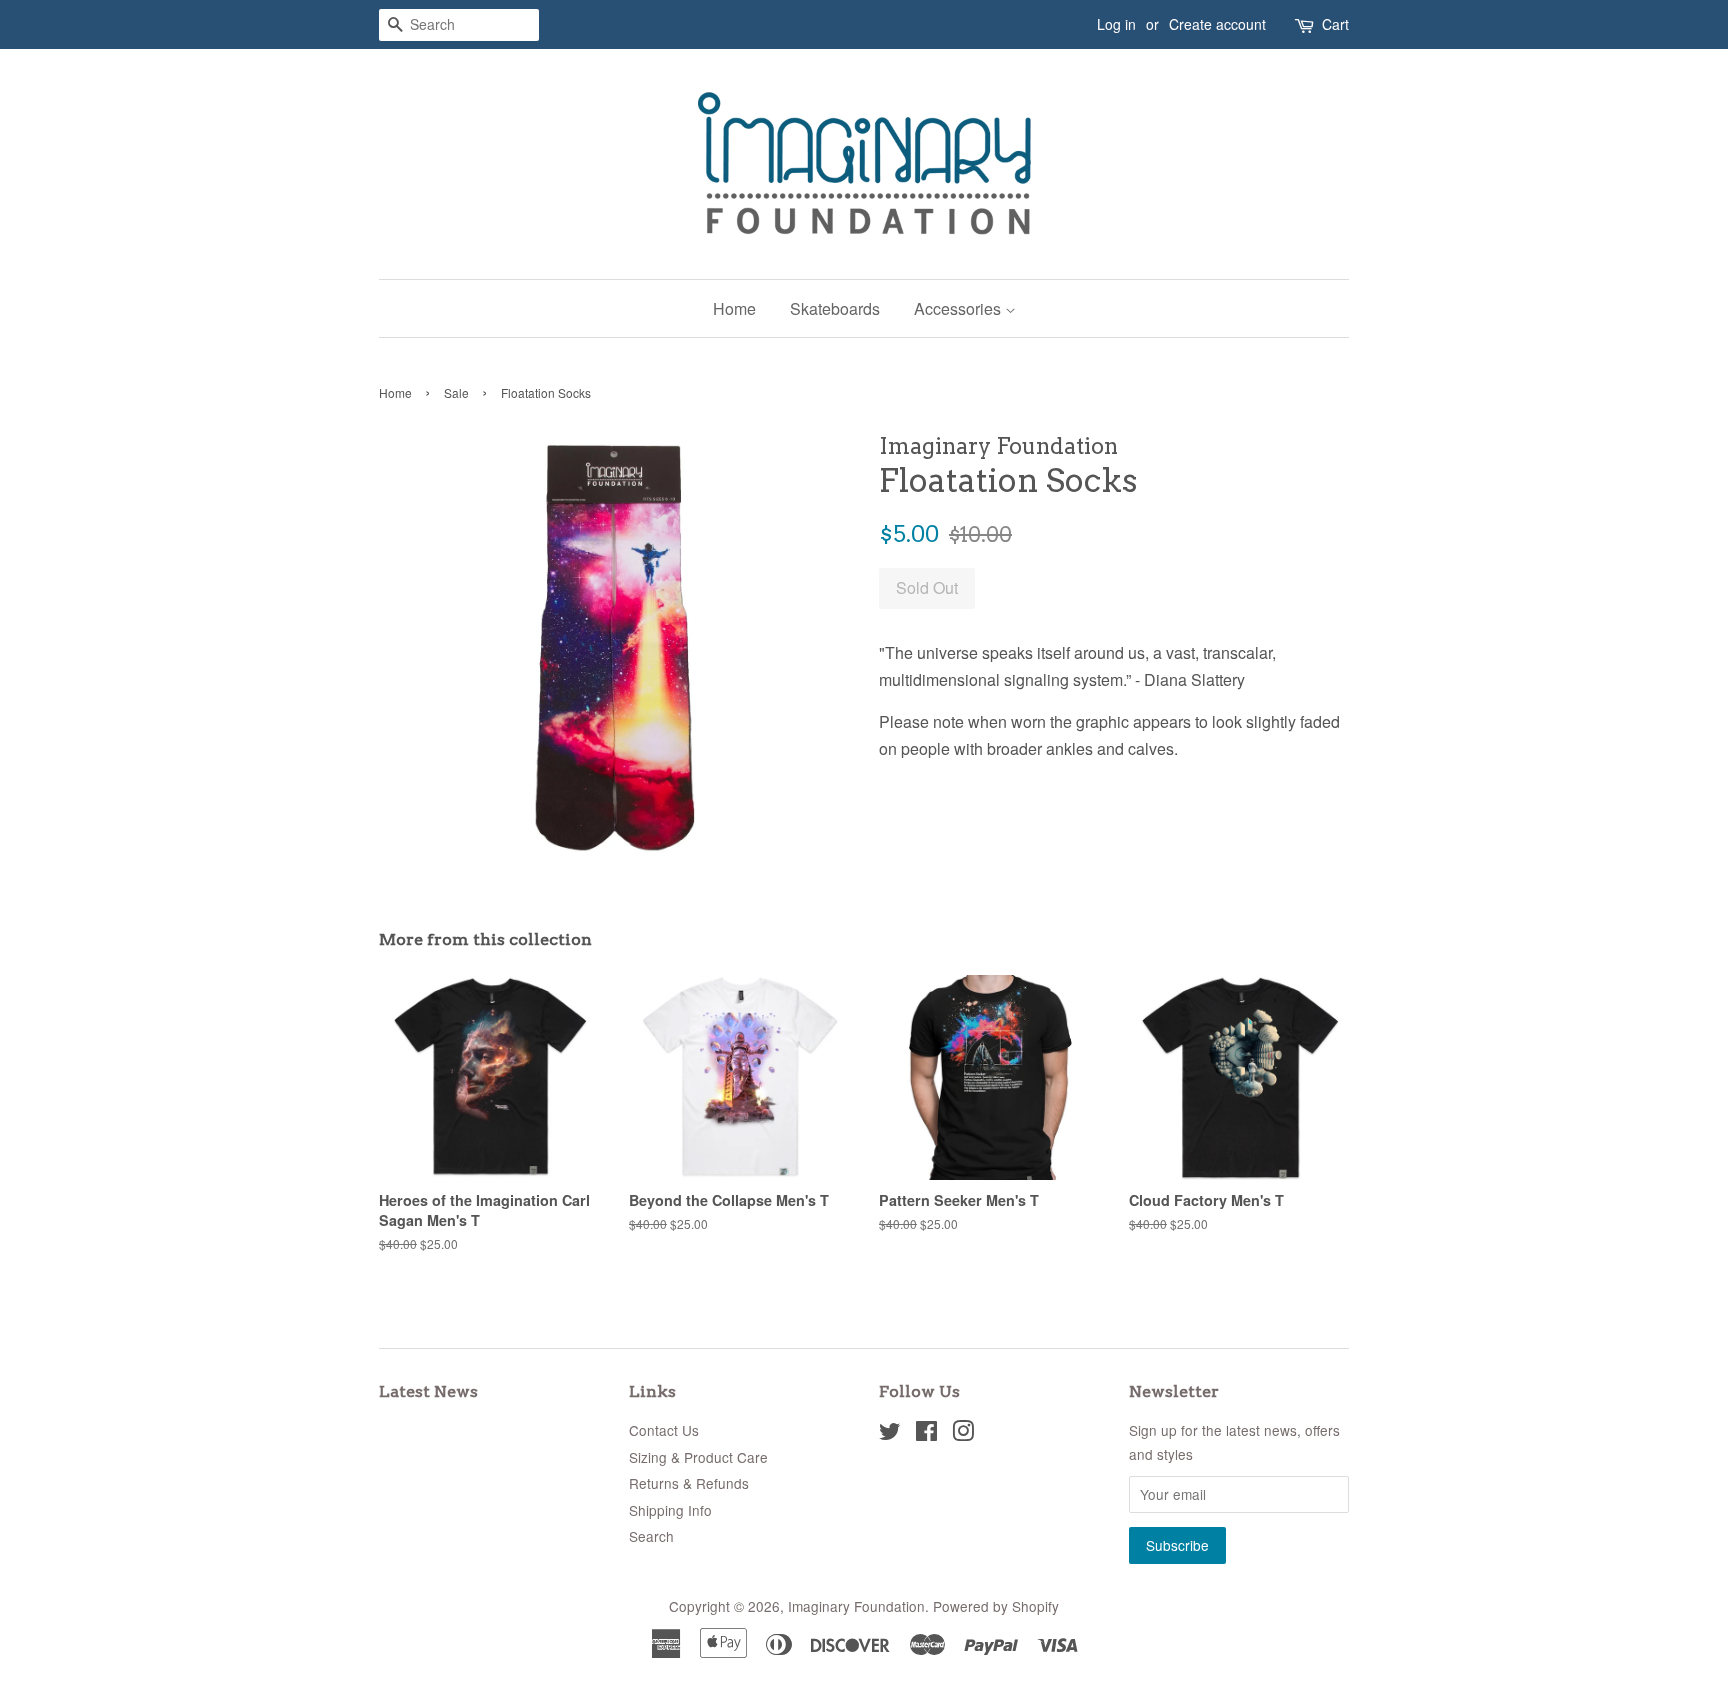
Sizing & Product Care (698, 1457)
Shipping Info (670, 1510)
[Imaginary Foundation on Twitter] (890, 1434)
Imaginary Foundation (856, 1606)
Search (651, 1536)
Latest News (428, 1391)
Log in (1116, 24)
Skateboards (835, 308)
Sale (456, 392)
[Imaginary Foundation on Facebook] (926, 1434)
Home (734, 308)
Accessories (959, 308)
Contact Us (664, 1430)
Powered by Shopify (996, 1606)
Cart (1335, 24)
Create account (1217, 24)
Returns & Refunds (689, 1483)
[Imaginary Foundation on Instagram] (963, 1434)
